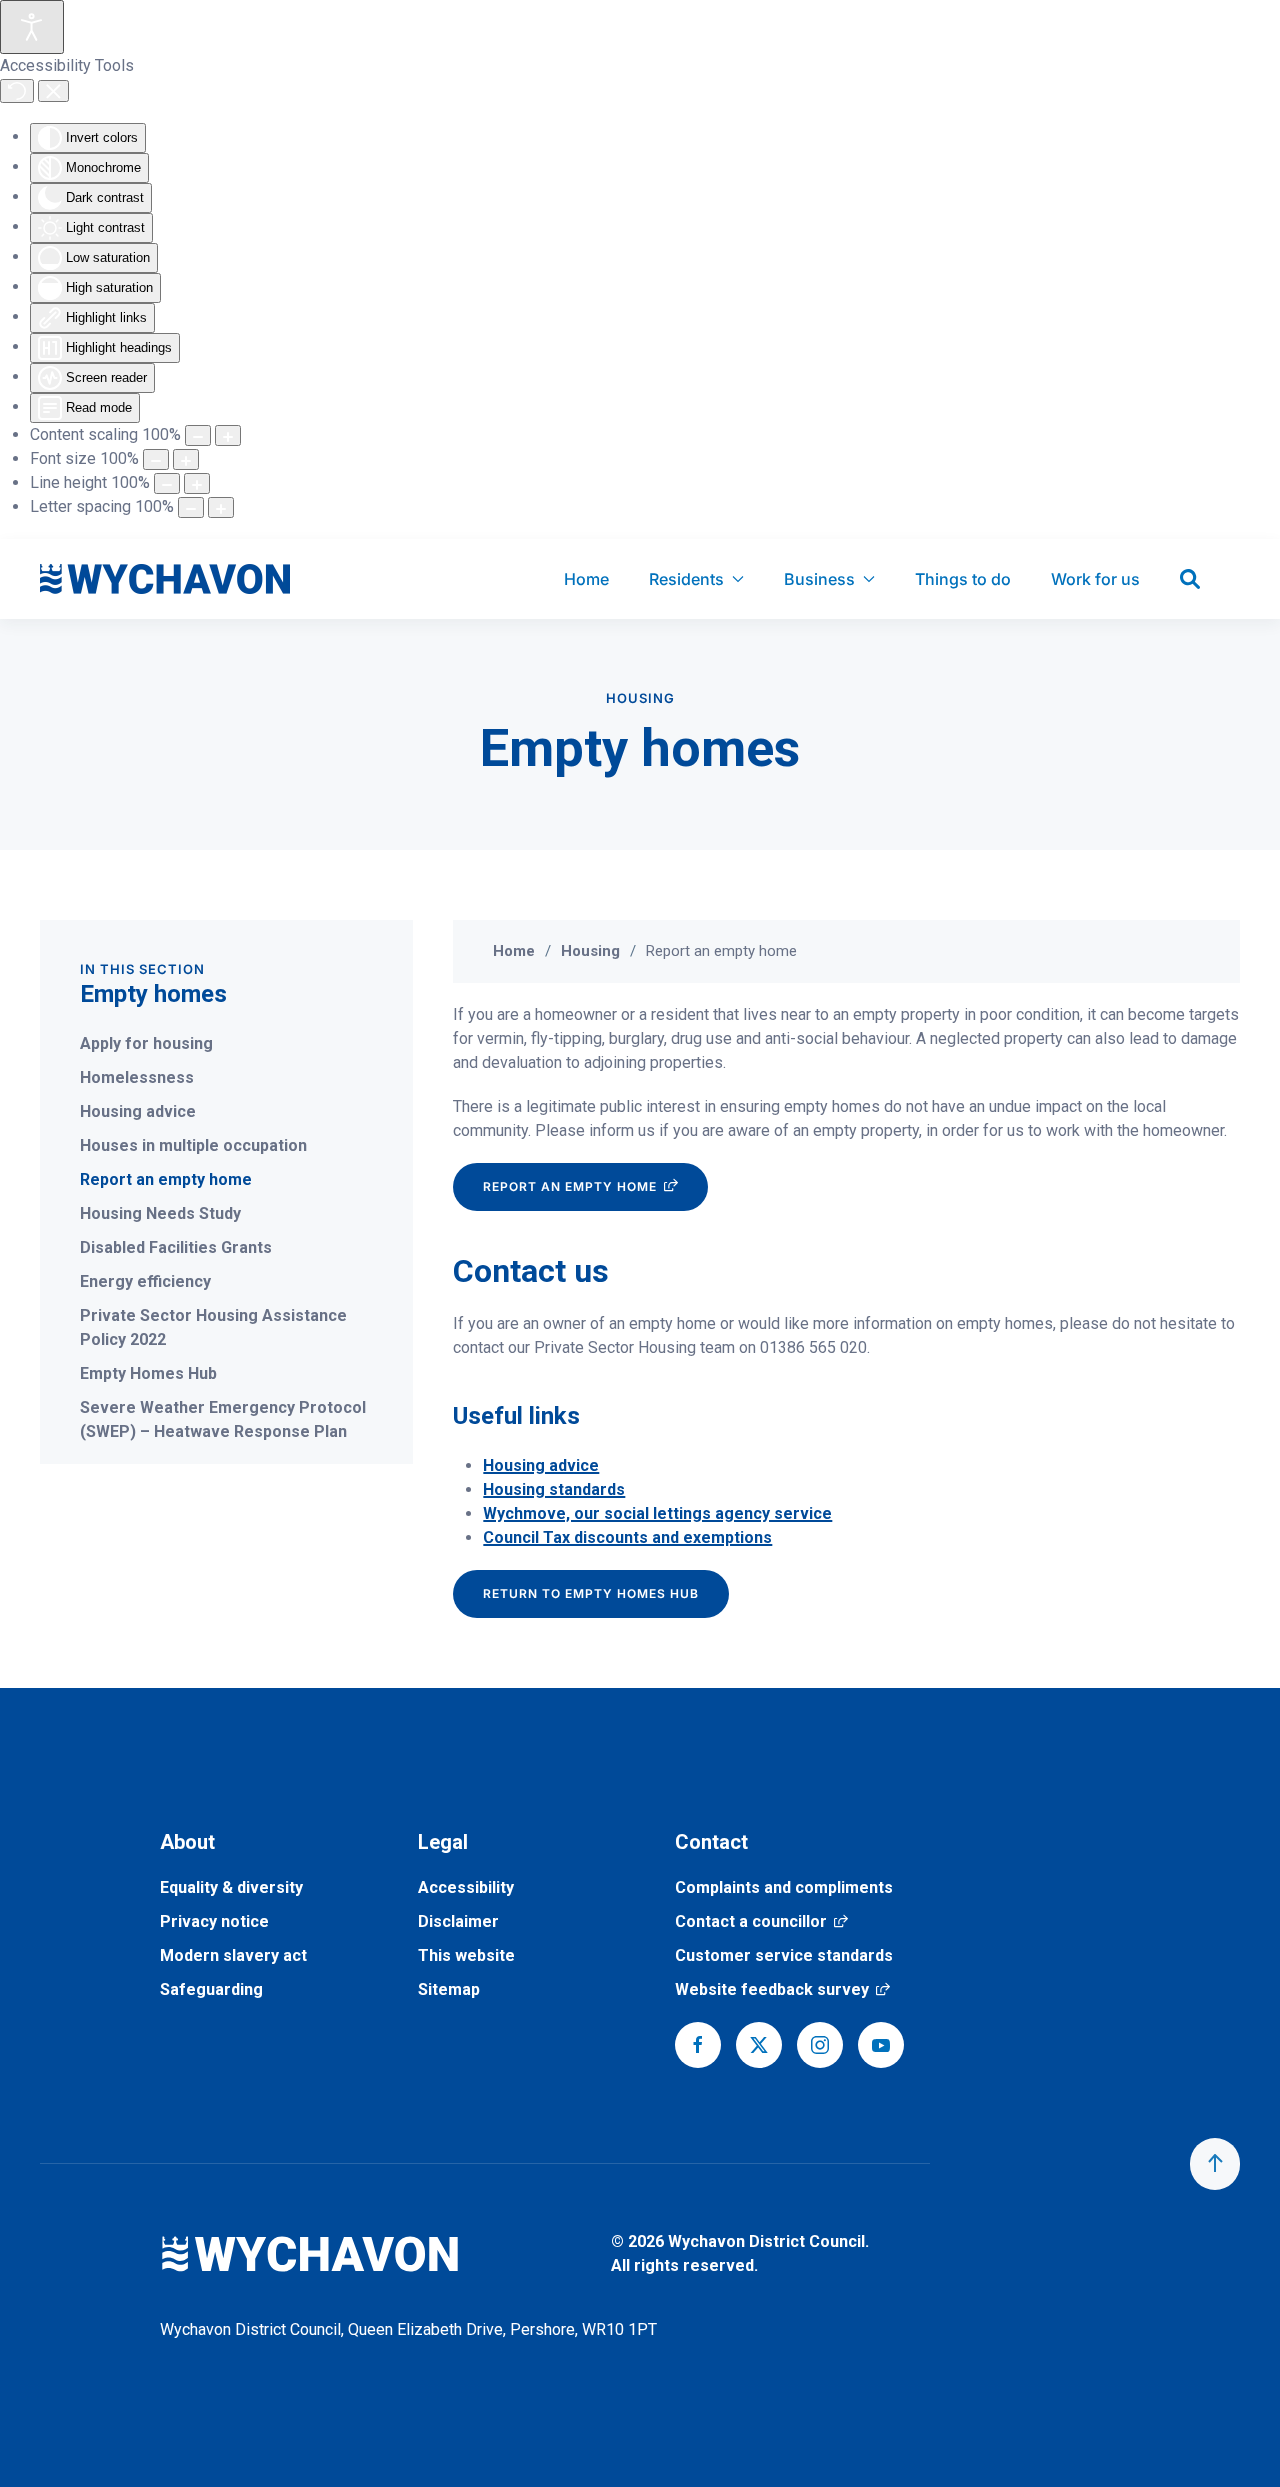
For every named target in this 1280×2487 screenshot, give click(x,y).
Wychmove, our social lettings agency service (657, 1513)
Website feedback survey (782, 1989)
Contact (711, 1842)
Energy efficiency (145, 1281)
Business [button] (819, 579)
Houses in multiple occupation (193, 1145)
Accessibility (466, 1887)
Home (586, 579)
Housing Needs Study (160, 1213)
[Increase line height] (197, 483)
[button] (1215, 2164)
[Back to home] (165, 579)
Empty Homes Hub (148, 1373)
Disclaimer (458, 1921)
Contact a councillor (761, 1921)
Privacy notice (214, 1921)
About (187, 1842)
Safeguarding (211, 1989)
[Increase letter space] (221, 507)
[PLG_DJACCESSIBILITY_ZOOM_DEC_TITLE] (198, 435)
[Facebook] (698, 2045)
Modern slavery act (233, 1955)
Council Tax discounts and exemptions (627, 1537)
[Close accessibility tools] (53, 91)
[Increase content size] (228, 435)
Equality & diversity (231, 1887)
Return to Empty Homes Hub (591, 1593)
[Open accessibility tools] (32, 27)
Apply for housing (146, 1043)
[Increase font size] (186, 459)
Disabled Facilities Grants (176, 1247)
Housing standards (554, 1489)
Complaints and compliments (784, 1887)
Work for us (1095, 579)
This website (466, 1955)
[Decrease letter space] (191, 507)
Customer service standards (784, 1955)
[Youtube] (881, 2045)
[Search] (1190, 579)
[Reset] (17, 91)
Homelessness (137, 1077)
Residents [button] (686, 579)
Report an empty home (166, 1179)
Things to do (963, 579)
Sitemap (449, 1989)
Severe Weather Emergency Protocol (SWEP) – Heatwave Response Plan (223, 1419)
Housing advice (138, 1111)
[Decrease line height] (167, 483)
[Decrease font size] (156, 459)
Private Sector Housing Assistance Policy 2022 (213, 1327)
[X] (759, 2045)
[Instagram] (820, 2045)
